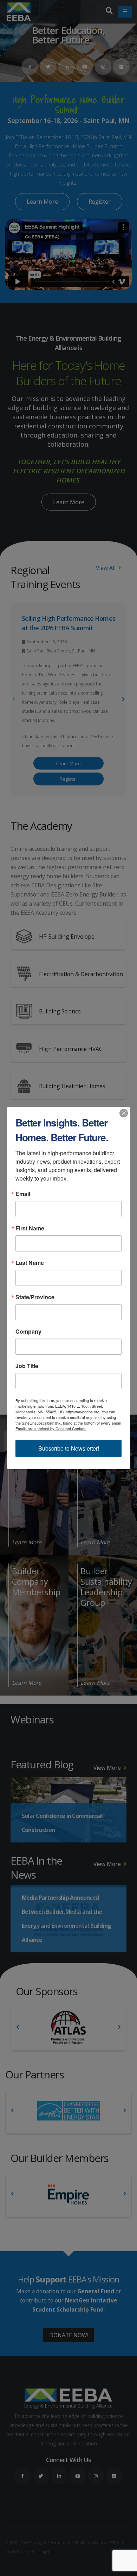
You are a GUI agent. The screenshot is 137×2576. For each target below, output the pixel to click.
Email (23, 1194)
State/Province (35, 1297)
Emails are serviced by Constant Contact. (51, 1428)
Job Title (27, 1366)
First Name (30, 1228)
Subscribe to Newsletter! (69, 1448)
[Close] (124, 1113)
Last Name (30, 1263)
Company (28, 1332)
